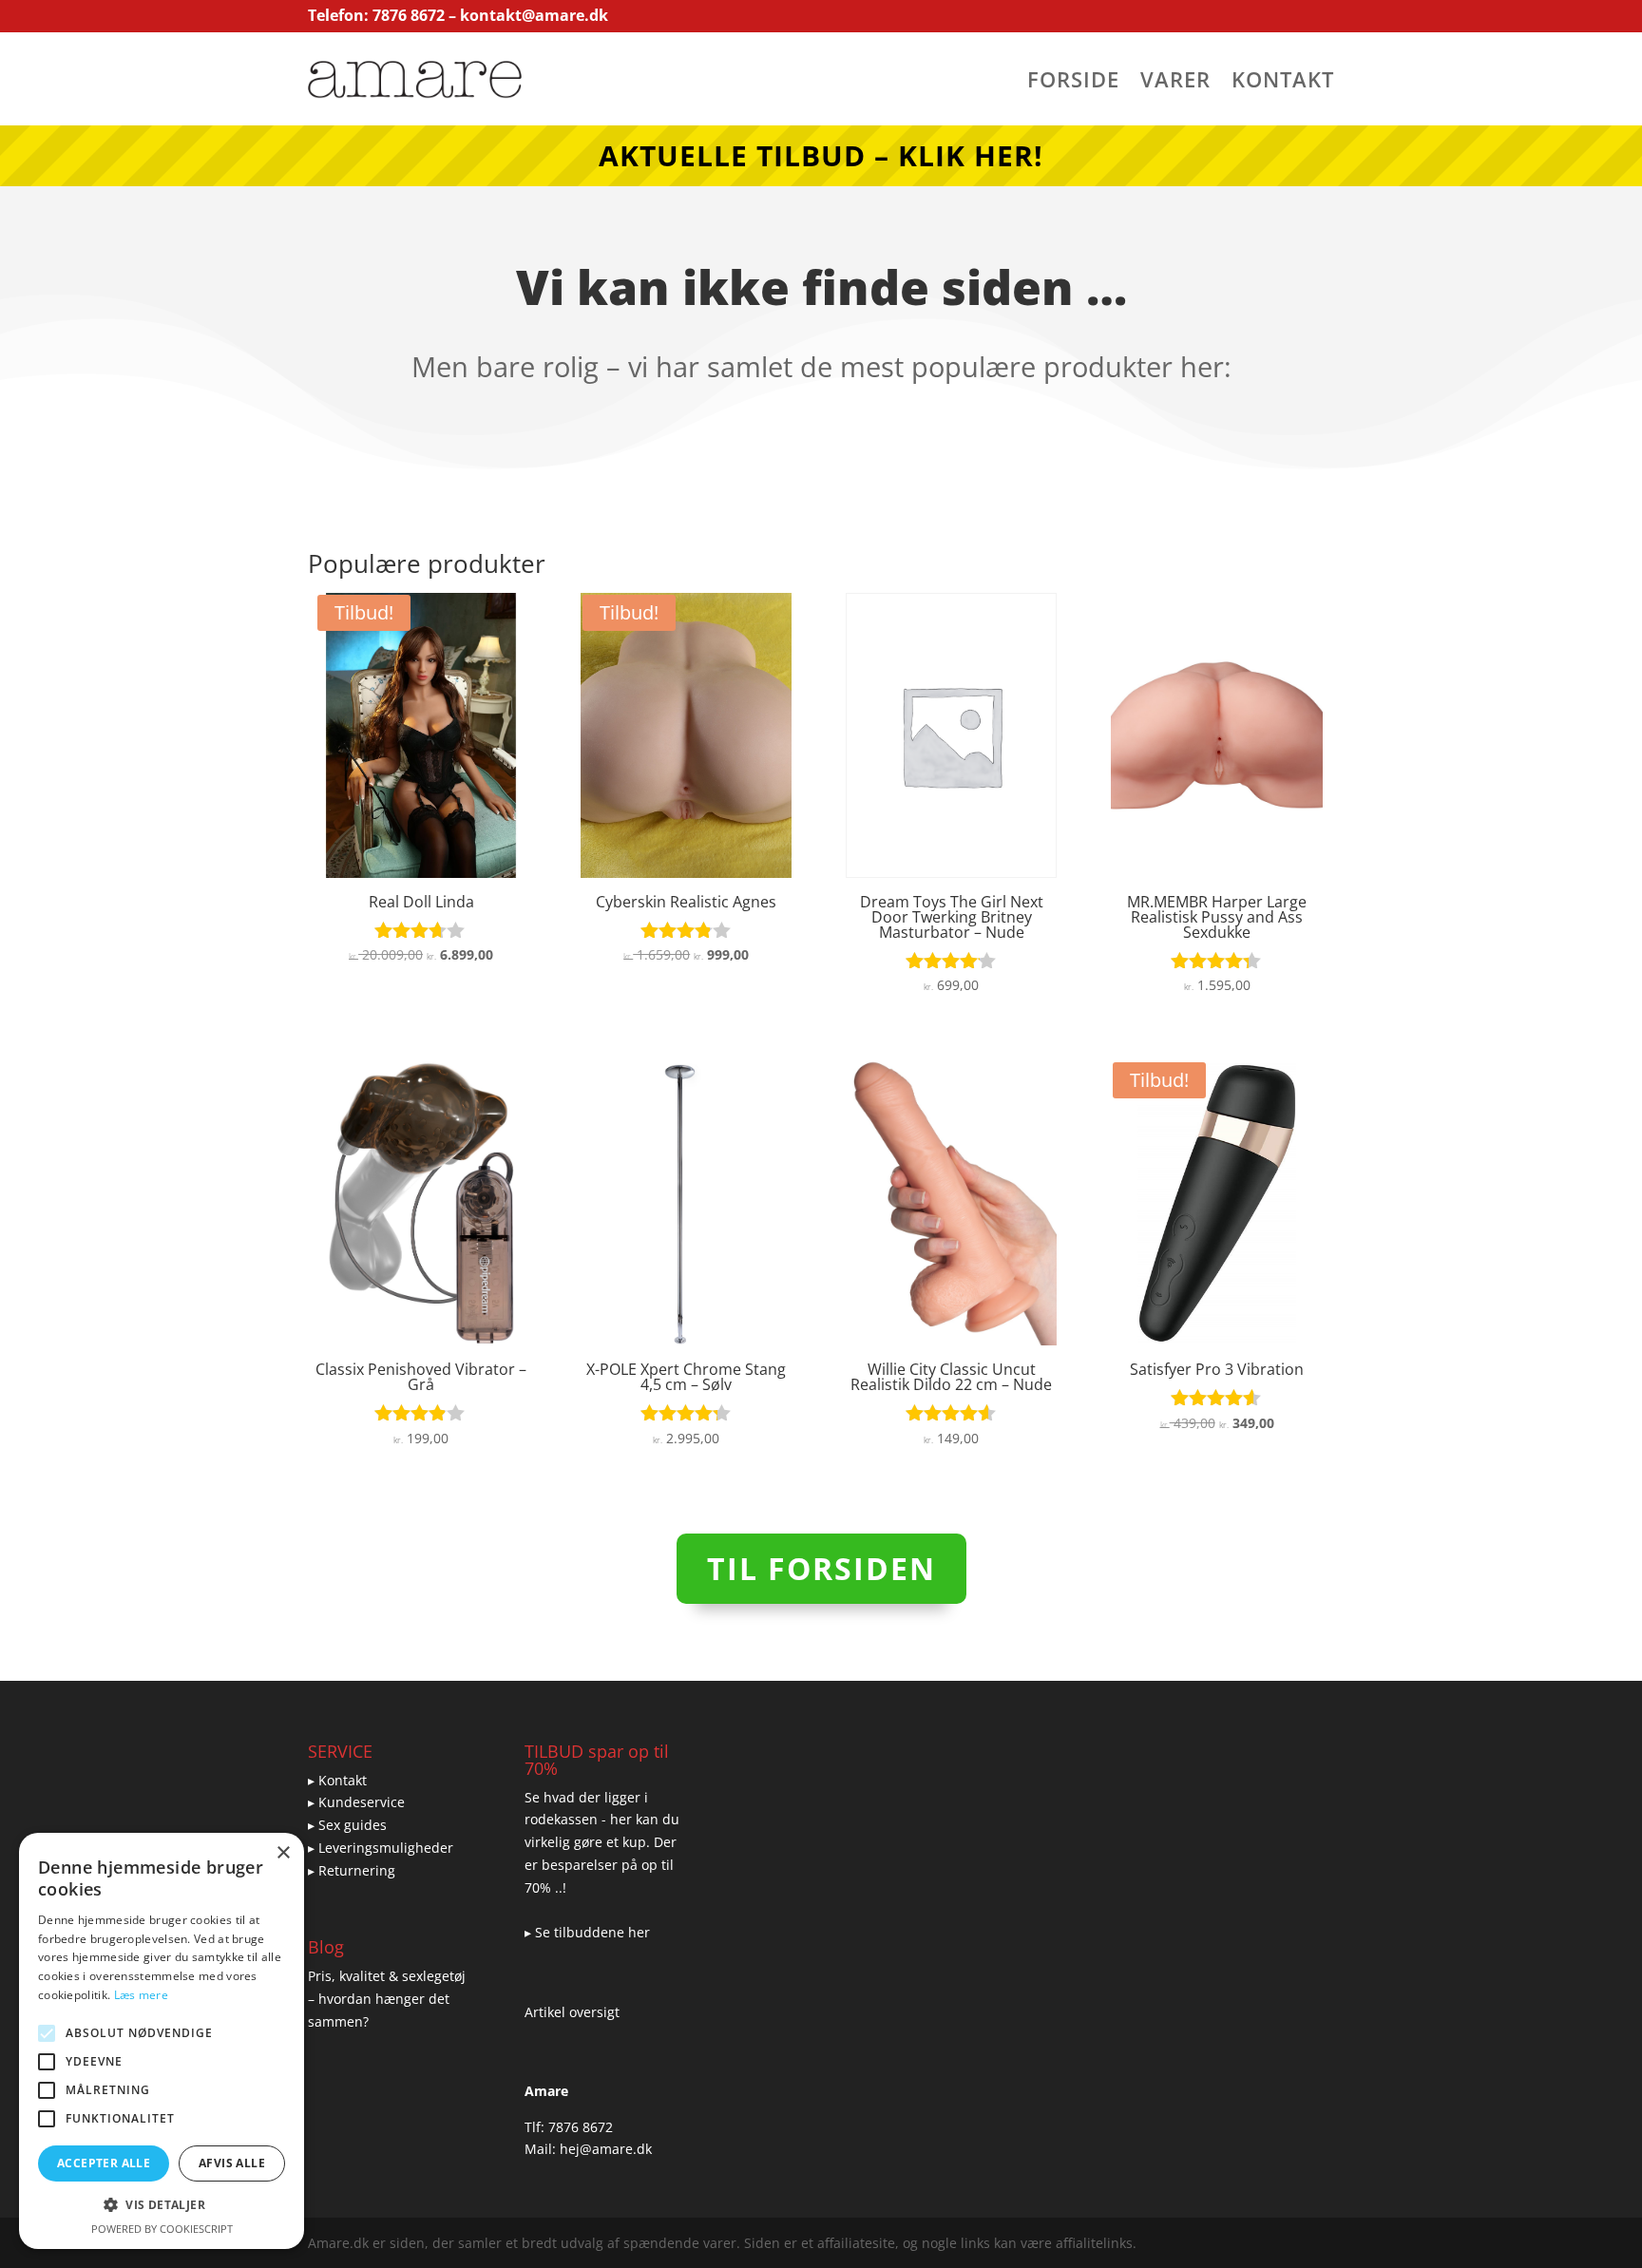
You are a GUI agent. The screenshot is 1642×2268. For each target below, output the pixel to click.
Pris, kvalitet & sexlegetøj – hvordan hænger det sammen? (387, 1999)
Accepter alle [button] (104, 2163)
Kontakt (1283, 83)
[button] (162, 2205)
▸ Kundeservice (356, 1802)
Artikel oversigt (572, 2012)
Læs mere (141, 1995)
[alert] (162, 2041)
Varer (1175, 83)
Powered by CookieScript (162, 2229)
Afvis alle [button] (232, 2163)
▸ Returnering (352, 1870)
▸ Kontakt (337, 1780)
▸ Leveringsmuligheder (381, 1848)
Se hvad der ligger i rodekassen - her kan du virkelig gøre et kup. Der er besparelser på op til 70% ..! (602, 1842)
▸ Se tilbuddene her (587, 1932)
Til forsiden (821, 1568)
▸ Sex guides (347, 1825)
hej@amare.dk (606, 2149)
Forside (1073, 83)
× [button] (283, 1853)
